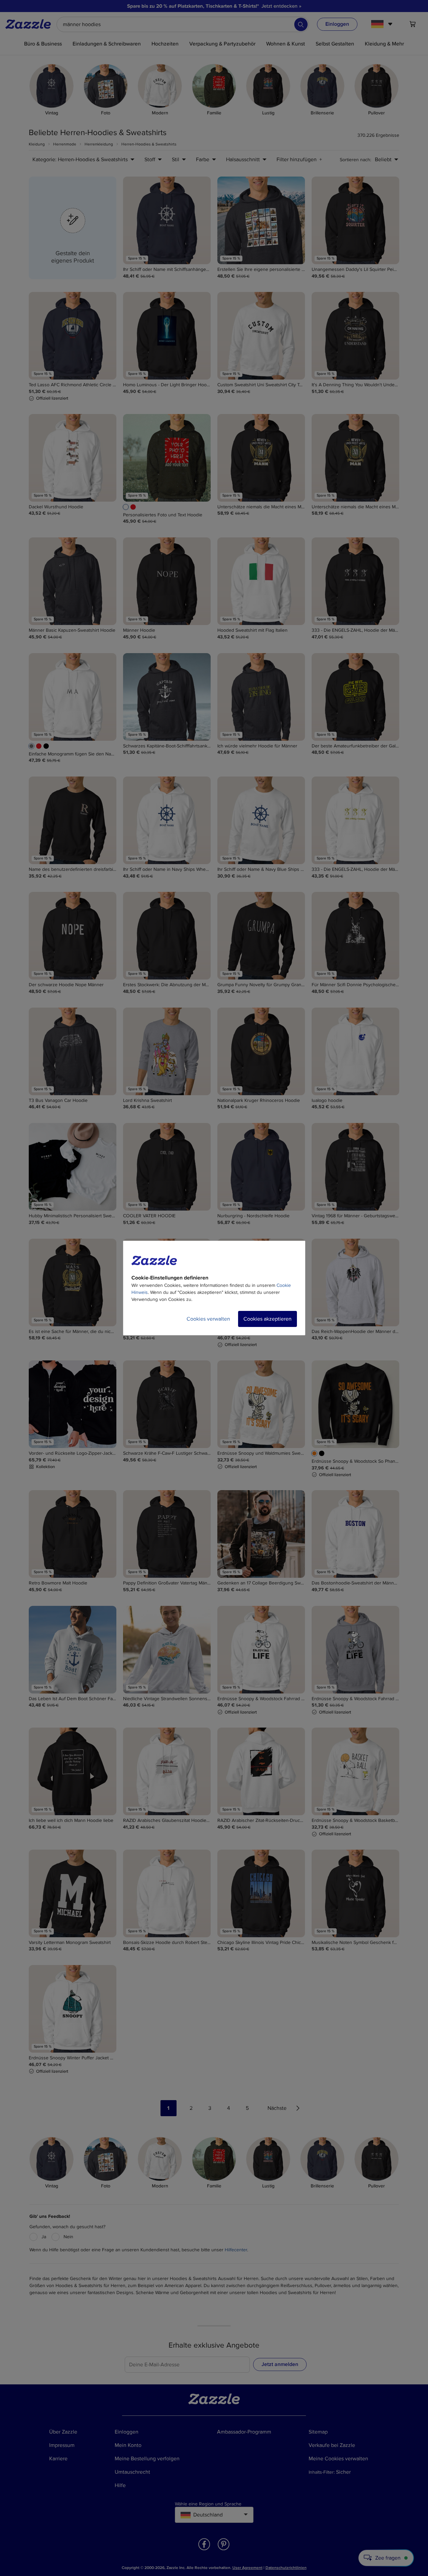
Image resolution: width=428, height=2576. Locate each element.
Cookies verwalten (208, 1319)
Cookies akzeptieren (267, 1319)
